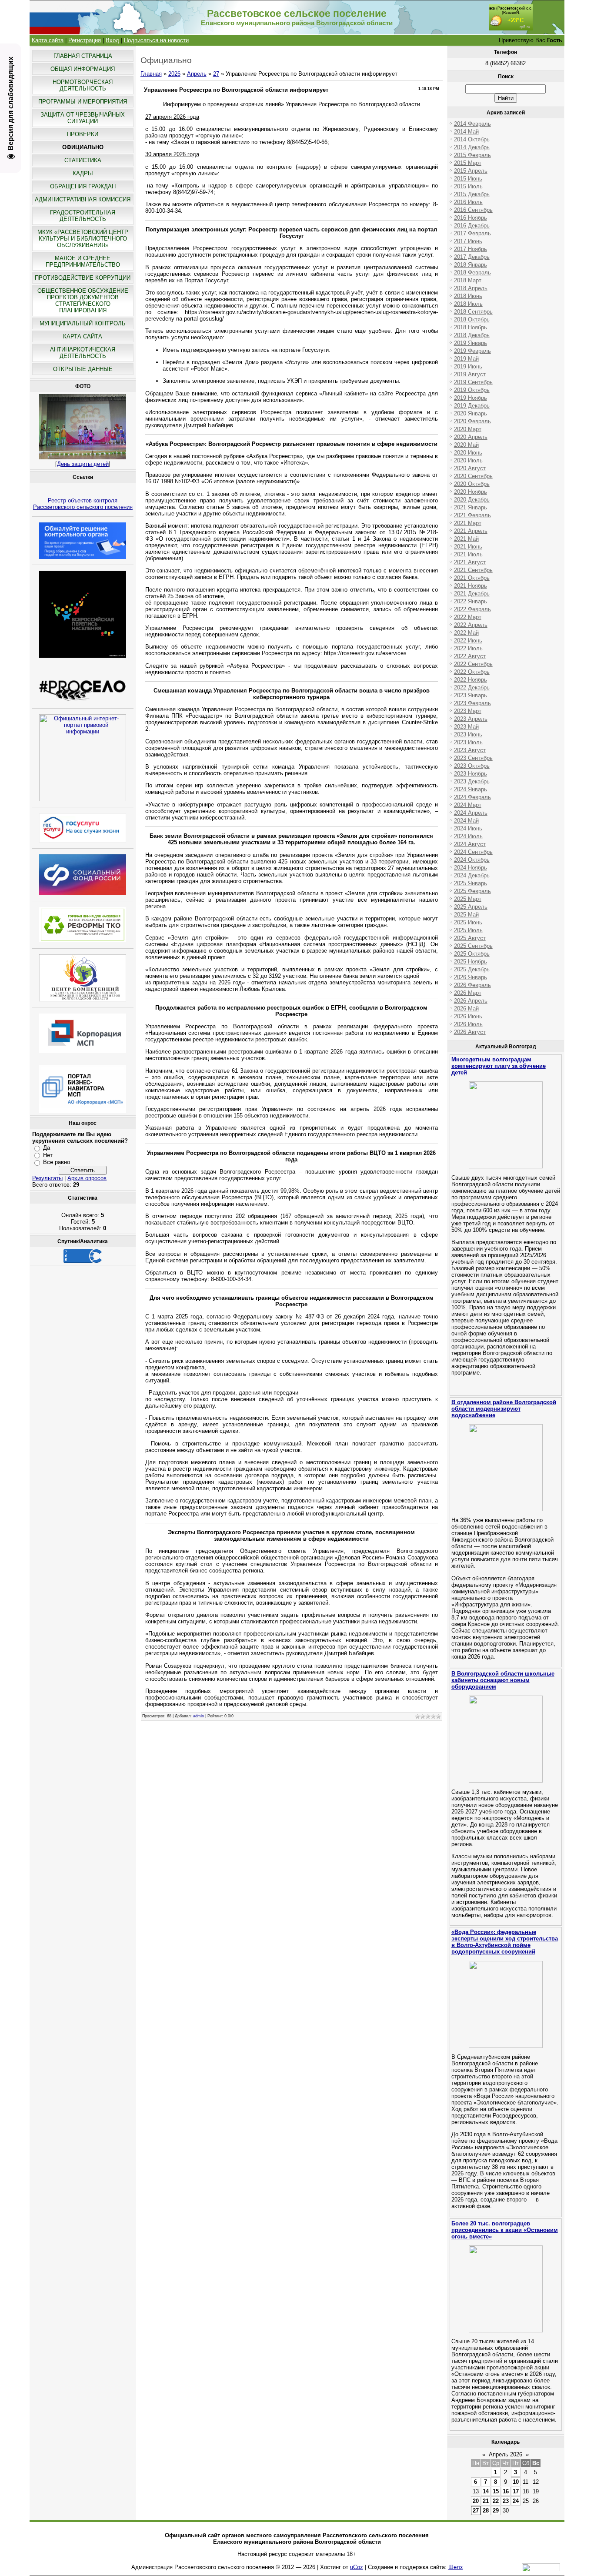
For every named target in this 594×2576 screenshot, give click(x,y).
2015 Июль (468, 186)
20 (476, 2501)
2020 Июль (468, 460)
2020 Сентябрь (473, 476)
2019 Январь (471, 343)
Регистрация (85, 40)
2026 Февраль (472, 985)
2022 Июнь (468, 641)
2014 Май (466, 132)
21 (486, 2501)
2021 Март (468, 523)
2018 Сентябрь (473, 312)
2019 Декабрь (472, 406)
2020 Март (468, 429)
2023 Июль (468, 742)
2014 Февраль (472, 124)
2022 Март (468, 617)
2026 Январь (471, 977)
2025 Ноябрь (471, 962)
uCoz (357, 2567)
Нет (48, 1155)
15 (496, 2491)
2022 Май (466, 633)
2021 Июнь (468, 547)
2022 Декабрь (472, 687)
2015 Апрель (471, 171)
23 (506, 2501)
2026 (174, 74)
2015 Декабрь (472, 194)
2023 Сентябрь (473, 758)
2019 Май (466, 359)
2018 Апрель (471, 288)
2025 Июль (468, 930)
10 (516, 2482)
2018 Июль (468, 304)
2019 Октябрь (472, 390)
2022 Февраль (472, 609)
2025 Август (470, 938)
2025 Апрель (471, 907)
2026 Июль (468, 1024)
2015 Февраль (472, 155)
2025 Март (468, 899)
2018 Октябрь (472, 319)
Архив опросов (87, 1178)
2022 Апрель (471, 625)
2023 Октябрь (472, 766)
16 (506, 2491)
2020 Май (466, 445)
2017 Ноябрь (471, 249)
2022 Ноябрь (471, 680)
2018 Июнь (468, 296)
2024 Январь (471, 789)
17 (516, 2491)
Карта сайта (48, 40)
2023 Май (466, 727)
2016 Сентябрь (473, 210)
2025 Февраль (472, 891)
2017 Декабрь (472, 257)
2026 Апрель (471, 1001)
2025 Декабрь (472, 969)
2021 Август (470, 562)
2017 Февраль (472, 233)
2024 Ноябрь (471, 868)
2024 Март (468, 805)
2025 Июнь (468, 922)
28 (486, 2511)
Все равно (57, 1162)
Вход (112, 40)
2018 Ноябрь (471, 327)
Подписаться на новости (156, 40)
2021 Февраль (472, 515)
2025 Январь (471, 883)
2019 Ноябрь (471, 398)
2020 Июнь (468, 453)
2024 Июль (468, 836)
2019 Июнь (468, 366)
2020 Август (470, 468)
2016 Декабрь (472, 226)
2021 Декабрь (472, 594)
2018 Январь (471, 265)
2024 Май (466, 821)
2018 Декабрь (472, 335)
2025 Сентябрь (473, 946)
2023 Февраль (472, 703)
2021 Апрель (471, 531)
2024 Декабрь (472, 875)
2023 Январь (471, 695)
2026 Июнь (468, 1016)
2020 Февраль (472, 421)
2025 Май (466, 915)
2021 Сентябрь (473, 570)
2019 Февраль (472, 351)
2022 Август (470, 656)
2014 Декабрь (472, 147)
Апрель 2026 (506, 2454)
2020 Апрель (471, 437)
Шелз (456, 2567)
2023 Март (468, 711)
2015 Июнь (468, 179)
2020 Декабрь (472, 500)
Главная (151, 74)
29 (496, 2511)
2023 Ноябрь (471, 774)
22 (496, 2501)
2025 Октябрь (472, 954)
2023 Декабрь (472, 781)
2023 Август (470, 750)
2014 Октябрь (472, 139)
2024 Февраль (472, 797)
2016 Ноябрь (471, 218)
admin (199, 1716)
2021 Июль (468, 554)
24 (516, 2501)
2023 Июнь (468, 734)
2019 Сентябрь (473, 382)
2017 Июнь (468, 241)
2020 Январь (471, 413)
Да (47, 1148)
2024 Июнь (468, 828)
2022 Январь (471, 601)
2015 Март (468, 163)
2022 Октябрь (472, 672)
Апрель (197, 74)
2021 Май (466, 539)
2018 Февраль (472, 273)
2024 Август (470, 844)
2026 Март (468, 993)
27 (216, 74)
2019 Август (470, 374)
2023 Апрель (471, 719)
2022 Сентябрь (473, 664)
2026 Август (470, 1032)
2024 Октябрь (472, 860)
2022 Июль (468, 648)
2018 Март (468, 280)
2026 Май (466, 1009)
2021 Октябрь (472, 578)
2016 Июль (468, 202)
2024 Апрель (471, 813)
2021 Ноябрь (471, 586)
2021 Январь (471, 507)
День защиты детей (83, 464)
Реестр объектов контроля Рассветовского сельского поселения (83, 504)
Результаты (47, 1178)
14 (486, 2491)
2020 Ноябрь (471, 492)
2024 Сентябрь (473, 852)
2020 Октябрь (472, 484)
